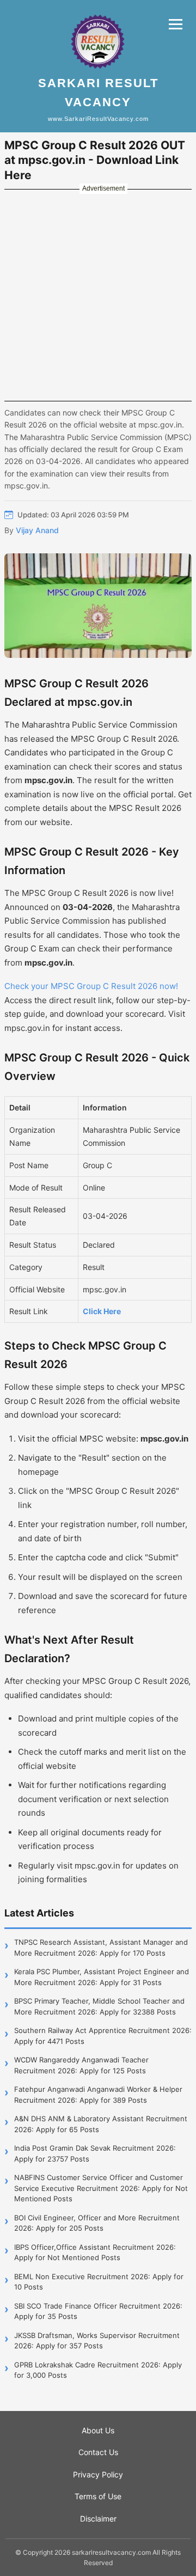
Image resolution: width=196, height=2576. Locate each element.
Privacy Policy (98, 2474)
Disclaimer (98, 2519)
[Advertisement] (98, 295)
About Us (98, 2430)
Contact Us (98, 2452)
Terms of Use (98, 2496)
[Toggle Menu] (176, 24)
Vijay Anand (37, 530)
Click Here (102, 1311)
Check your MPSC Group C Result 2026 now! (91, 986)
